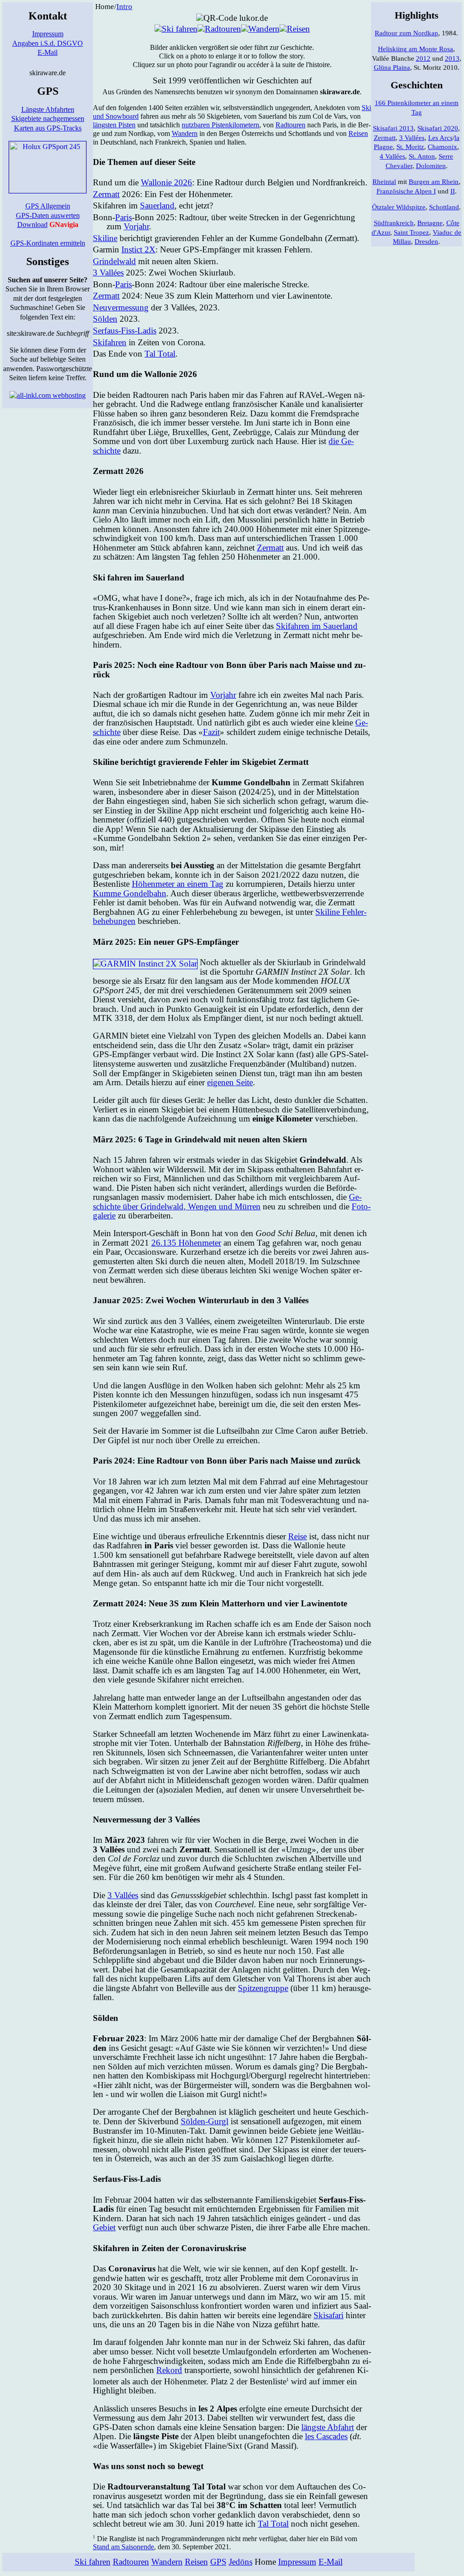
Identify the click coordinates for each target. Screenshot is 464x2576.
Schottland (444, 207)
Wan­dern (185, 133)
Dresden (426, 242)
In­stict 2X (138, 249)
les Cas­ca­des (326, 2436)
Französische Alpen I (406, 191)
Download (32, 225)
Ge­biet (104, 2227)
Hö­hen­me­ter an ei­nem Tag (178, 884)
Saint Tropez (411, 232)
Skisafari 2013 (393, 128)
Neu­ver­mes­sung (121, 307)
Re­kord (169, 2370)
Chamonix (442, 147)
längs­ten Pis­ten (114, 125)
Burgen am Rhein (434, 182)
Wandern (167, 2562)
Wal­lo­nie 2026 (167, 182)
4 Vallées (392, 156)
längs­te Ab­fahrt (328, 2427)
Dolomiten (431, 166)
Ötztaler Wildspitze (399, 207)
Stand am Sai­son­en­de (123, 2547)
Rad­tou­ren (290, 125)
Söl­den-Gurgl (205, 2121)
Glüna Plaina (392, 68)
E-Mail (48, 52)
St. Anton (422, 156)
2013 (452, 58)
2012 (423, 58)
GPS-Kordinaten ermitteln (48, 243)
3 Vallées (108, 273)
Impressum (48, 34)
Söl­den (105, 319)
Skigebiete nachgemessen (48, 118)
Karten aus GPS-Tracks (48, 128)
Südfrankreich (394, 223)
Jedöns (241, 2562)
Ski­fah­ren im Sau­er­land (317, 626)
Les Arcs (440, 138)
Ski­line (105, 238)
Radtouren (131, 2562)
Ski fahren (93, 2562)
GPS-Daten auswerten (48, 215)
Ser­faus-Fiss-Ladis (125, 331)
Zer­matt (106, 194)
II (453, 191)
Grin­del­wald (114, 261)
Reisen (196, 2562)
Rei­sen (358, 133)
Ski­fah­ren (110, 342)
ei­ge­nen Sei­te (230, 1082)
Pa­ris (123, 217)
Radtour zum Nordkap (406, 33)
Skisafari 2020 (438, 128)
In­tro (124, 7)
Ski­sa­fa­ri (329, 2315)
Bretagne (430, 223)
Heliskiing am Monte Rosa (416, 49)
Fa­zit (211, 732)
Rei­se (297, 1536)
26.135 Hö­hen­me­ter (186, 1243)
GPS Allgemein (48, 206)
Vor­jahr (136, 226)
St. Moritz (410, 147)
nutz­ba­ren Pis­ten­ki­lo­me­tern (220, 125)
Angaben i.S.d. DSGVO (48, 43)
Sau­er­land (157, 205)
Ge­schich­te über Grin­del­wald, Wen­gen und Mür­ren (227, 1202)
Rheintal (384, 182)
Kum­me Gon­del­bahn (130, 893)
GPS (218, 2562)
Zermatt (385, 138)
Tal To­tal (160, 354)
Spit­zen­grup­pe (263, 1988)
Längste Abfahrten (48, 109)
